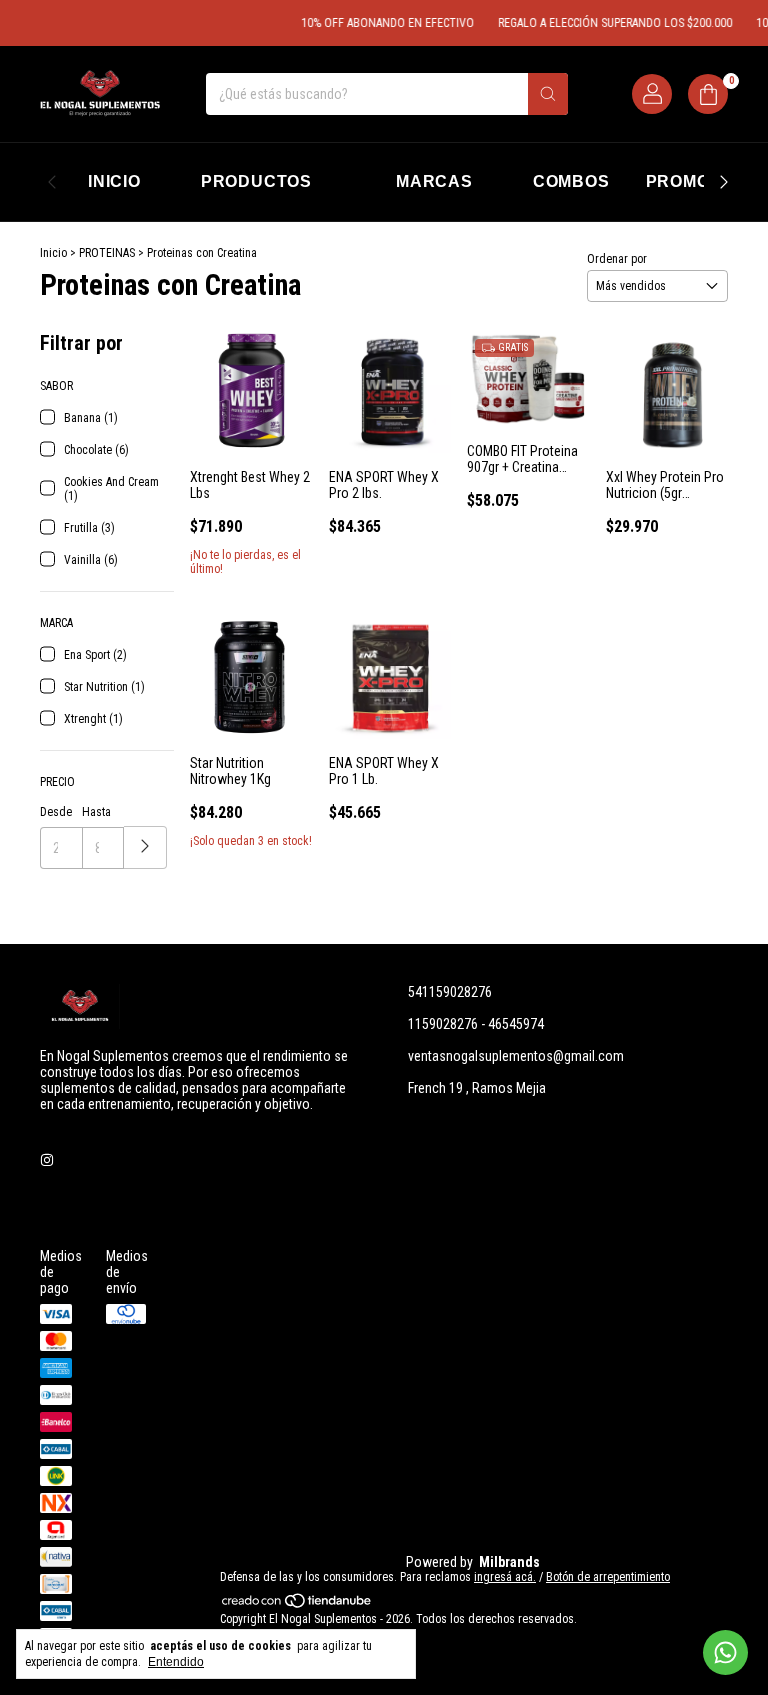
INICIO (114, 181)
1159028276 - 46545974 (476, 1024)
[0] (708, 94)
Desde (56, 812)
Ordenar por (617, 259)
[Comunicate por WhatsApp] (725, 1652)
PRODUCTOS (256, 181)
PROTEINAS (107, 253)
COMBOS (571, 181)
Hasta (96, 812)
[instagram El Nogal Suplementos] (47, 1160)
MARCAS (434, 181)
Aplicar (145, 847)
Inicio (53, 253)
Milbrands (509, 1562)
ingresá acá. (505, 1577)
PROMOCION (699, 181)
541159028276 (450, 992)
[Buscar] (548, 94)
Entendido (176, 1662)
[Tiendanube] (297, 1605)
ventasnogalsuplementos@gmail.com (516, 1056)
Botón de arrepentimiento (608, 1577)
